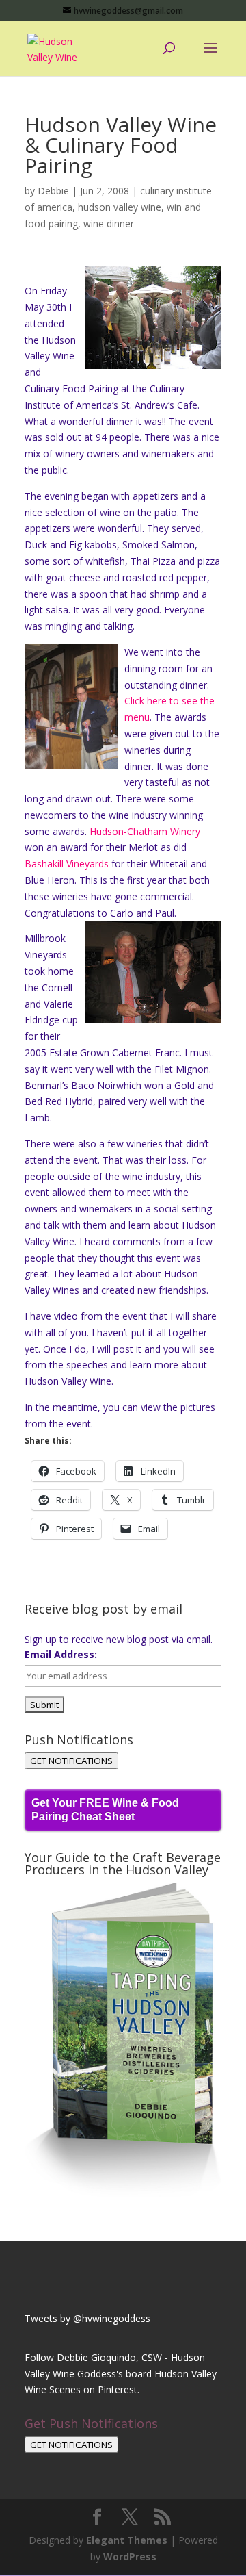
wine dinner (109, 224)
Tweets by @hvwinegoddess (87, 2318)
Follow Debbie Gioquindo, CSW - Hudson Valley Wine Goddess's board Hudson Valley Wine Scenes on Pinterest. (121, 2374)
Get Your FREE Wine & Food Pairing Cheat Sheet (105, 1810)
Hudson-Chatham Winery (145, 831)
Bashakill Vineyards (67, 864)
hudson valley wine (120, 207)
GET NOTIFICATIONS (71, 1761)
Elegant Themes (127, 2540)
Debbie (53, 191)
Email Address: (61, 1654)
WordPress (130, 2556)
